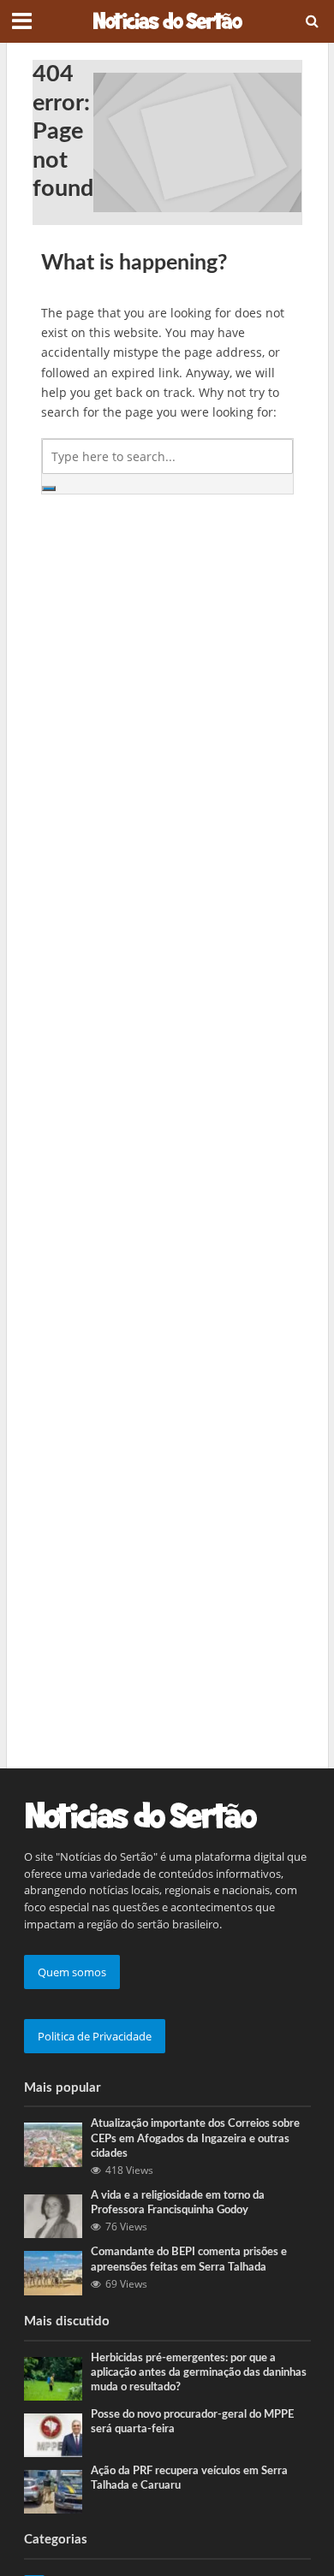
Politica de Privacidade (95, 2036)
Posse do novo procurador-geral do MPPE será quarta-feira (192, 2422)
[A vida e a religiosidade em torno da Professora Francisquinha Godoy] (54, 2215)
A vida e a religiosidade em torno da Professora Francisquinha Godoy (178, 2203)
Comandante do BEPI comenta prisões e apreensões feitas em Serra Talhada (189, 2259)
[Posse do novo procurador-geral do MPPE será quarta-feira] (54, 2434)
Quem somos (72, 1972)
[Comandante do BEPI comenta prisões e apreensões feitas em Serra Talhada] (54, 2272)
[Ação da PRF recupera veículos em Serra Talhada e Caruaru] (54, 2490)
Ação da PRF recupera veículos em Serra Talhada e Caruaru (189, 2478)
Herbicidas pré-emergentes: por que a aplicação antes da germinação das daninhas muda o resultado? (199, 2372)
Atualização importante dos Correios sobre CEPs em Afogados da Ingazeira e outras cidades (195, 2138)
